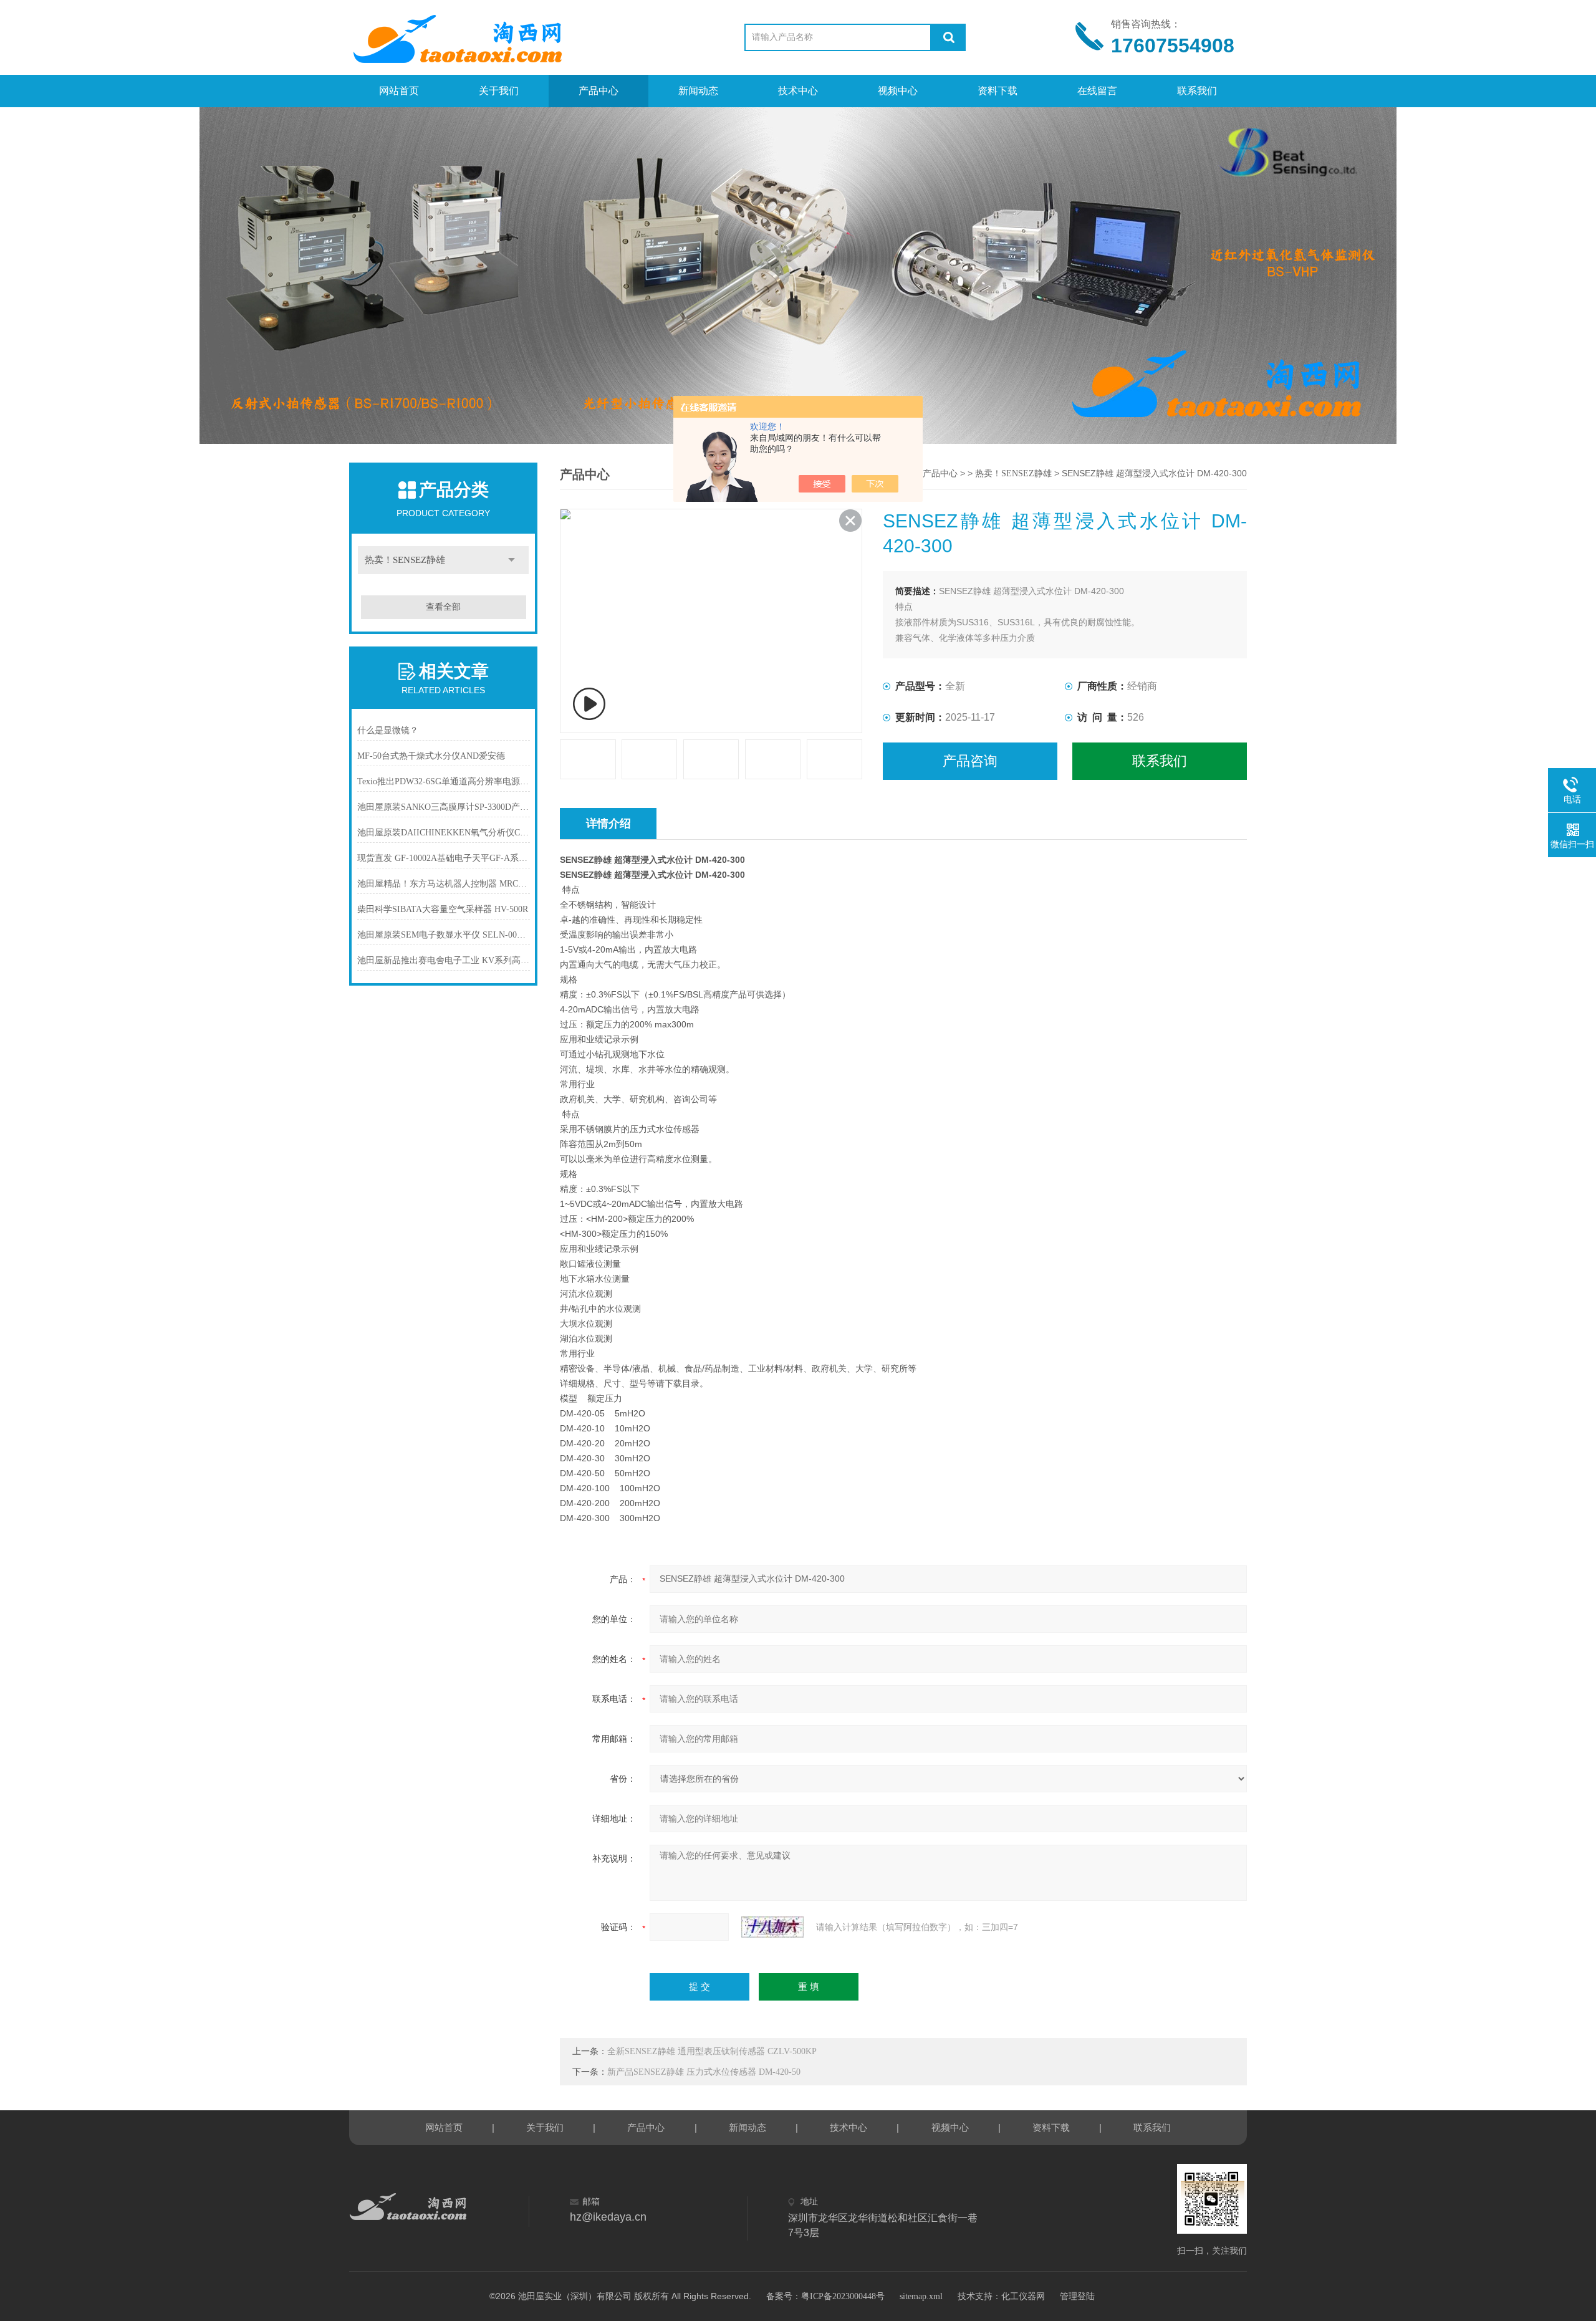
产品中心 (598, 91)
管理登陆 (1077, 2296)
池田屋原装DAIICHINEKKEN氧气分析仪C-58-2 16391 (444, 833)
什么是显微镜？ (388, 730)
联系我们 (1197, 91)
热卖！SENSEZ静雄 (405, 560)
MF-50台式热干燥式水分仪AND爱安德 (431, 756)
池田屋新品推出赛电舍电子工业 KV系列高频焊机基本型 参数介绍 (444, 960)
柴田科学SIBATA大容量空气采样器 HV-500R (443, 909)
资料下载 (997, 91)
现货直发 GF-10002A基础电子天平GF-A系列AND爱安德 (444, 858)
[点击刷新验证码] (772, 1927)
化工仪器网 (1023, 2296)
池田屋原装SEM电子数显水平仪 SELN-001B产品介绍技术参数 (444, 935)
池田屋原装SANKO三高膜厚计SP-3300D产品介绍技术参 (444, 807)
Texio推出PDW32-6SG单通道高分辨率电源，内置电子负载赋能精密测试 (444, 781)
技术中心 (798, 91)
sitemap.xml (921, 2296)
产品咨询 (970, 761)
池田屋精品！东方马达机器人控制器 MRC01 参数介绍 (444, 884)
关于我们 (499, 91)
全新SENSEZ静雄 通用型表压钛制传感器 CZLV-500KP (712, 2051)
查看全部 (443, 607)
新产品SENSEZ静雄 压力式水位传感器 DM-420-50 (704, 2072)
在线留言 (1097, 91)
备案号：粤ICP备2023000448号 (825, 2296)
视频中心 (898, 91)
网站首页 (399, 91)
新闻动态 (698, 91)
